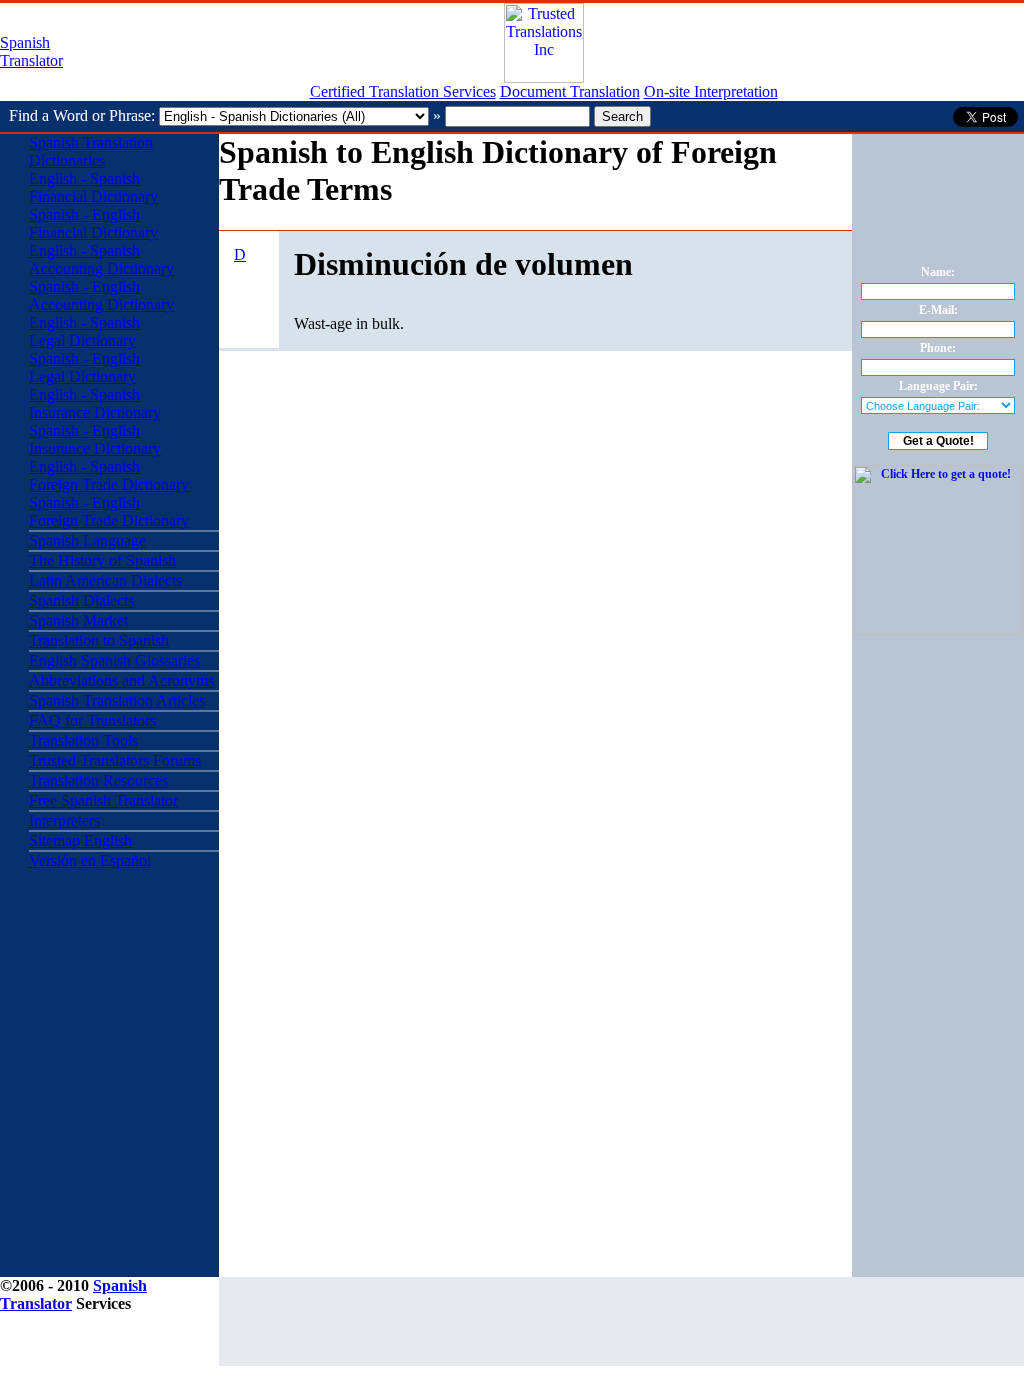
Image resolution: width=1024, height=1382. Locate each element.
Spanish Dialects (81, 600)
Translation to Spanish (99, 640)
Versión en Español (90, 860)
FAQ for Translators (92, 720)
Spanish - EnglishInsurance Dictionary (95, 439)
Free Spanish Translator (103, 800)
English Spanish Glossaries (114, 660)
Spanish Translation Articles (117, 700)
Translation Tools (83, 740)
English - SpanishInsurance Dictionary (95, 403)
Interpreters (64, 820)
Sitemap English (80, 840)
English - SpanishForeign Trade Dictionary (109, 475)
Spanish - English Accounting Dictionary (101, 295)
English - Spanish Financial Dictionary (93, 187)
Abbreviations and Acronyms (121, 680)
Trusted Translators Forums (115, 760)
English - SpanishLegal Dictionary (84, 331)
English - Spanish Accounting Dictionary (101, 259)
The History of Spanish (102, 560)
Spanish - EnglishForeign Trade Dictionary (109, 511)
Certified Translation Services (403, 91)
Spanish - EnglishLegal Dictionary (84, 367)
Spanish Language (87, 540)
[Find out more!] (938, 631)
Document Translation (570, 91)
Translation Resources (98, 780)
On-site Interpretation (711, 91)
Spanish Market (78, 620)
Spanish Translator (31, 51)
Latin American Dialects (105, 580)
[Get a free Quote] (544, 77)
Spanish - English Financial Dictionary (93, 223)
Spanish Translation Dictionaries (91, 151)
